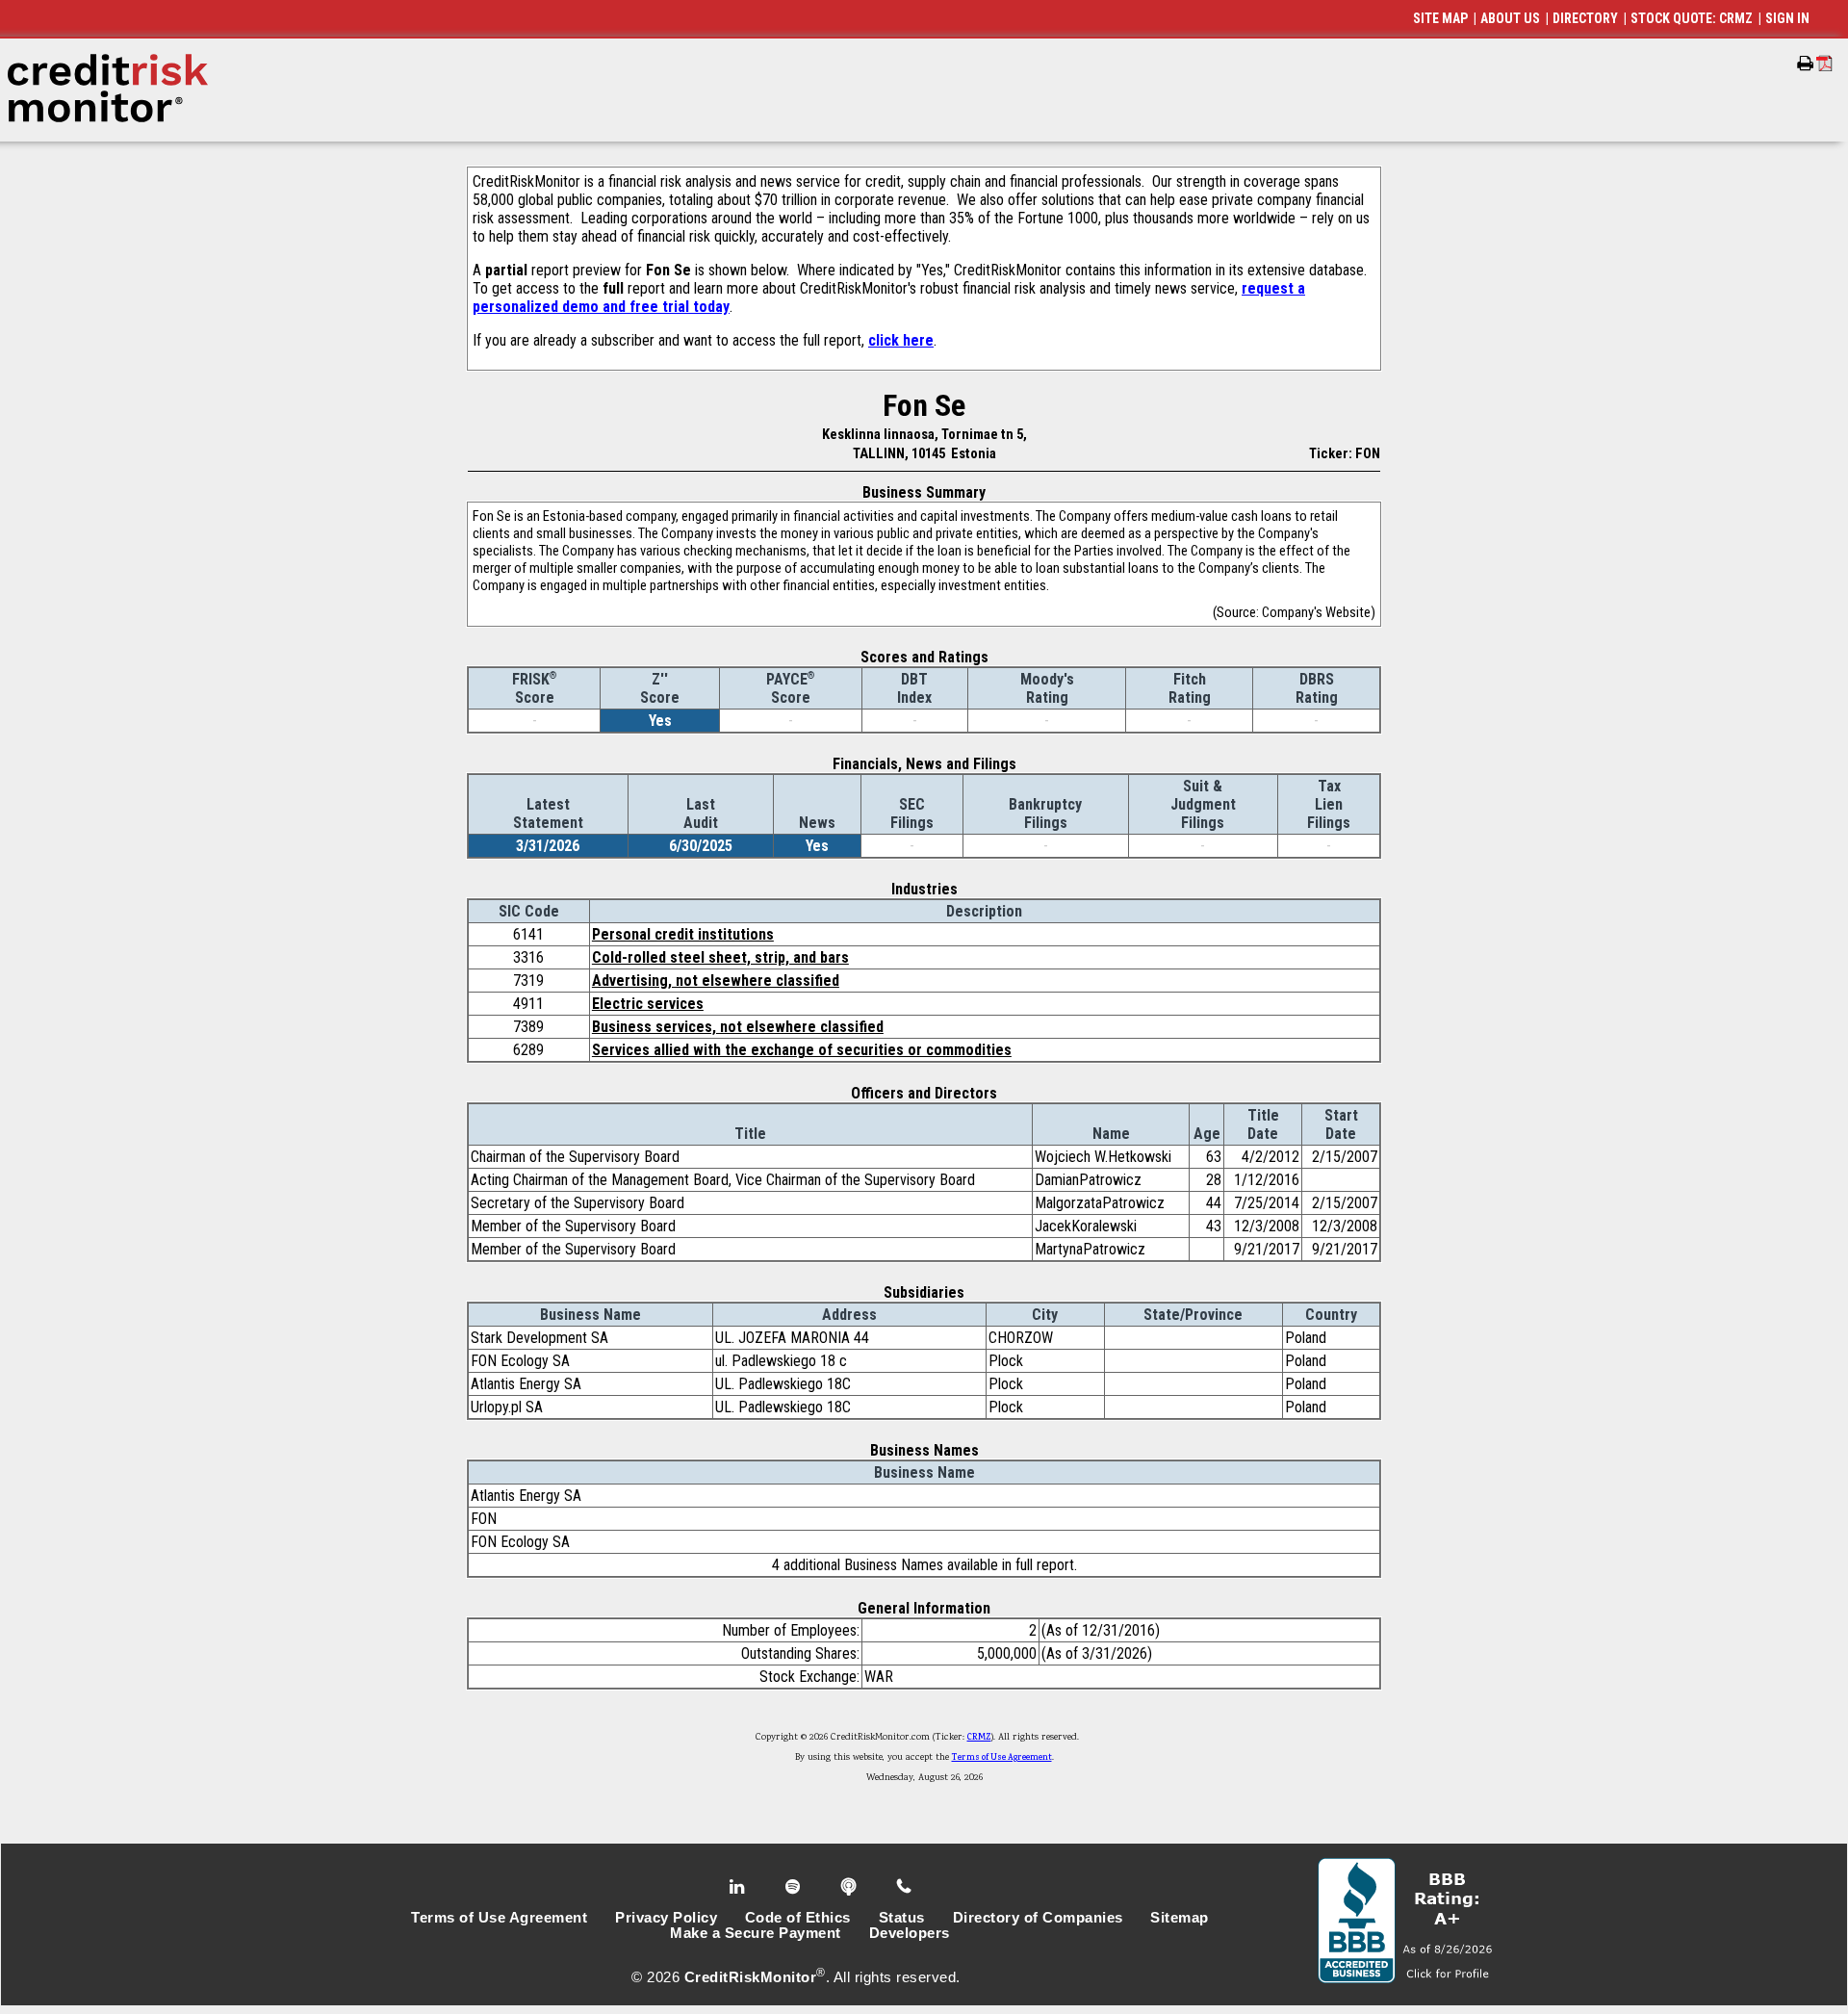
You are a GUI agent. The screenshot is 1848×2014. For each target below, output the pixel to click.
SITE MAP (1440, 18)
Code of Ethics (798, 1918)
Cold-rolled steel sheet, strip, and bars (720, 957)
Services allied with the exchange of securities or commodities (802, 1050)
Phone (905, 1887)
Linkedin (739, 1887)
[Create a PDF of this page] (1824, 63)
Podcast (850, 1887)
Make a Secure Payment (756, 1933)
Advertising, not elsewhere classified (716, 981)
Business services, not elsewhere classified (738, 1027)
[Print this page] (1805, 64)
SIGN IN (1787, 18)
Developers (910, 1933)
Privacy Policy (666, 1918)
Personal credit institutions (683, 934)
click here (901, 340)
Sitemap (1180, 1918)
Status (902, 1918)
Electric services (648, 1004)
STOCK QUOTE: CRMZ (1692, 18)
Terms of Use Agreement (1002, 1758)
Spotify (795, 1887)
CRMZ (979, 1738)
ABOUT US (1510, 18)
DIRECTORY (1585, 18)
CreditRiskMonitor (751, 1977)
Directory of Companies (1038, 1918)
